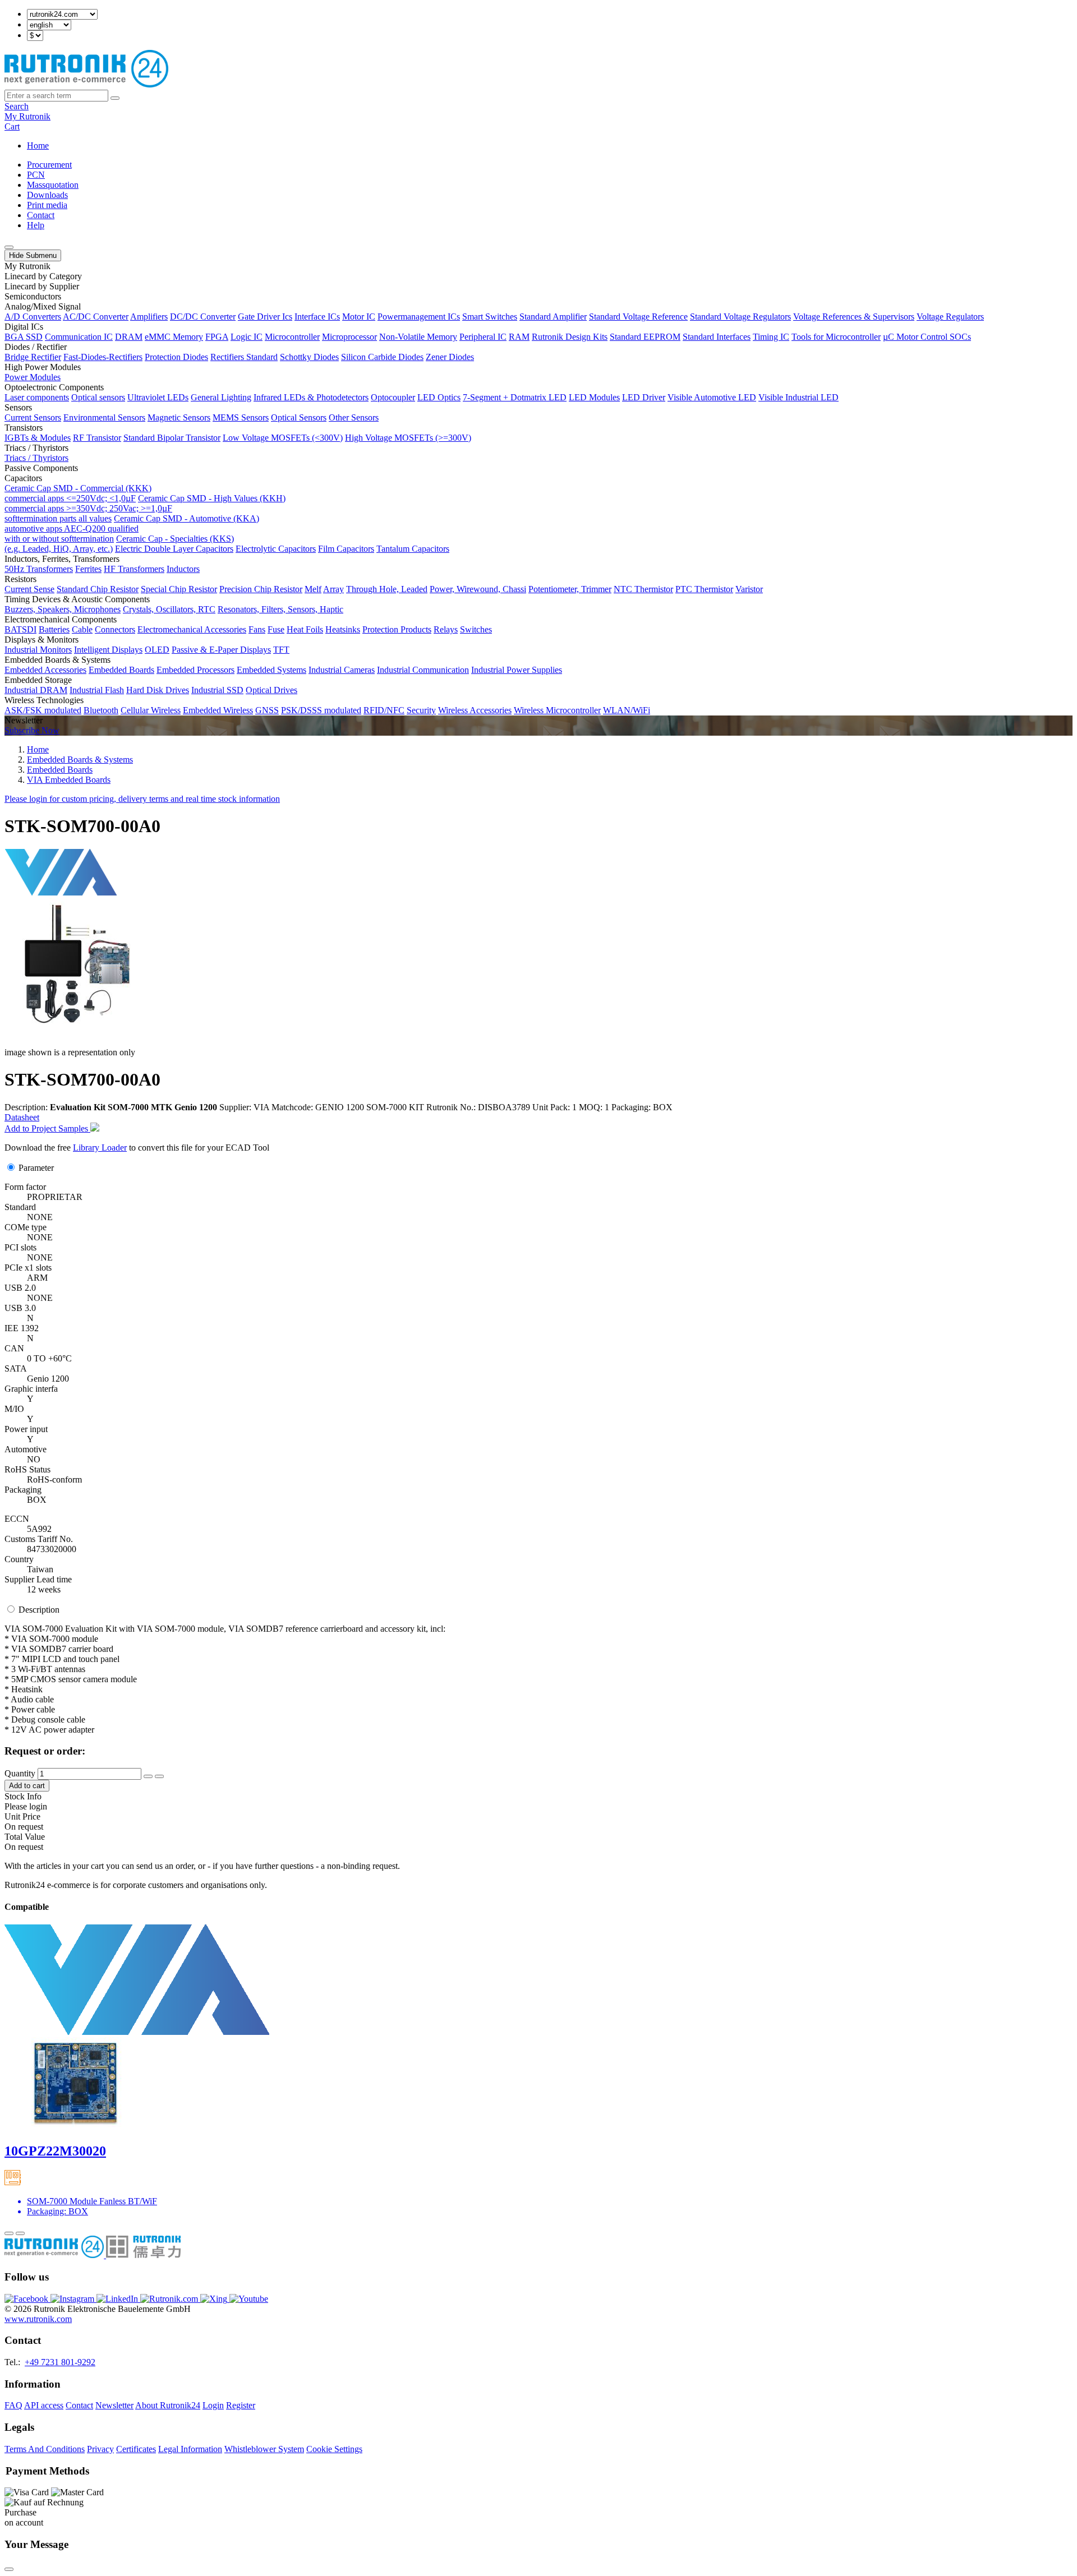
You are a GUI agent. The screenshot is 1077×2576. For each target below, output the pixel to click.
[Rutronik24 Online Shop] (86, 84)
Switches (476, 629)
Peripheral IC (483, 337)
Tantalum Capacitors (413, 549)
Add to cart (27, 1786)
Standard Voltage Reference (638, 317)
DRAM (129, 337)
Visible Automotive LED (712, 397)
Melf (313, 589)
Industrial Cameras (342, 670)
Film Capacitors (346, 549)
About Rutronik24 (168, 2405)
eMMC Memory (174, 337)
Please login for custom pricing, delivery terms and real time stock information (142, 799)
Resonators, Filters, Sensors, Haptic (280, 609)
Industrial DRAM (36, 690)
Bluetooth (101, 710)
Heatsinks (343, 629)
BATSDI (20, 629)
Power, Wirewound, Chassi (478, 589)
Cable (82, 629)
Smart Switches (490, 317)
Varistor (749, 589)
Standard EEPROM (645, 337)
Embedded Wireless (218, 710)
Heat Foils (305, 629)
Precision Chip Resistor (261, 589)
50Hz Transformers (39, 569)
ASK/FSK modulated (43, 710)
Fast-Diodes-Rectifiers (103, 357)
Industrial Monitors (38, 650)
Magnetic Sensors (179, 417)
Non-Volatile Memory (418, 337)
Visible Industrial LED (798, 397)
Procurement (49, 165)
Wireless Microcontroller (557, 710)
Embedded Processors (195, 670)
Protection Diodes (176, 357)
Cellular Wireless (151, 710)
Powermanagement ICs (419, 317)
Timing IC (771, 337)
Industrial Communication (423, 670)
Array (333, 589)
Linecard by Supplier (42, 286)
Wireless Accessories (475, 710)
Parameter (36, 1168)
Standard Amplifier (553, 317)
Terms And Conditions (45, 2449)
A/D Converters (33, 317)
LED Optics (439, 397)
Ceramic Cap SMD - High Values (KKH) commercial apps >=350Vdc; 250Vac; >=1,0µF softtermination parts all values (145, 508)
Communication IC (79, 337)
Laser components (37, 397)
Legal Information (190, 2449)
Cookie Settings (334, 2449)
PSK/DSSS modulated (321, 710)
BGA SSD (24, 337)
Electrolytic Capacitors (276, 549)
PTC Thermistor (704, 589)
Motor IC (359, 317)
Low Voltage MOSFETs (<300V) (283, 438)
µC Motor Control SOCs (927, 337)
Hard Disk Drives (158, 690)
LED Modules (594, 397)
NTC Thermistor (643, 589)
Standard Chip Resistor (98, 589)
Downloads (47, 195)
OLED (157, 650)
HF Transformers (134, 569)
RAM (519, 337)
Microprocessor (349, 337)
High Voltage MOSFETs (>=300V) (408, 438)
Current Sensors (33, 417)
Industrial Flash (97, 690)
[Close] (9, 2569)
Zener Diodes (450, 357)
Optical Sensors (299, 417)
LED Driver (644, 397)
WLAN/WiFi (627, 710)
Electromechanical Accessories (192, 629)
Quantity (20, 1773)
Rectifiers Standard (244, 357)
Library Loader (100, 1148)
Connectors (115, 629)
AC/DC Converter (96, 317)
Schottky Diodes (309, 357)
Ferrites (88, 569)
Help (36, 225)
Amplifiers (149, 317)
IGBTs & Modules (38, 438)
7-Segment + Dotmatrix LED (515, 397)
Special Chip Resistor (179, 589)
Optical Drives (271, 690)
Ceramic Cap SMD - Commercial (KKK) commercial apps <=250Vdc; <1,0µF (78, 493)
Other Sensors (354, 417)
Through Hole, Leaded (387, 589)
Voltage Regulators (950, 317)
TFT (281, 650)
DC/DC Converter (203, 317)
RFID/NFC (384, 710)
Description (39, 1610)
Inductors (183, 569)
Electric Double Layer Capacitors (174, 549)
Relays (446, 629)
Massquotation (53, 185)
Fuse (276, 629)
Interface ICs (317, 317)
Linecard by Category (43, 276)
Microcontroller (292, 337)
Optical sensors (98, 397)
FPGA (217, 337)
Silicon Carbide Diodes (382, 357)
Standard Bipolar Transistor (172, 438)
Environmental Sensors (104, 417)
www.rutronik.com (38, 2319)
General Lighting (221, 397)
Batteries (54, 629)
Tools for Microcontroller (836, 337)
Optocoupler (393, 397)
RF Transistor (97, 438)
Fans (257, 629)
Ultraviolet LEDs (158, 397)
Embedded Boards (121, 670)
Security (421, 710)
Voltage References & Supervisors (854, 317)
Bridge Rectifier (33, 357)
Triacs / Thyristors (36, 458)
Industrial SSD (217, 690)
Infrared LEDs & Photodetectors (311, 397)
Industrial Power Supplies (517, 670)
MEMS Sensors (241, 417)
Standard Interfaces (717, 337)
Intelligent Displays (108, 650)
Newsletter (114, 2405)
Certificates (136, 2449)
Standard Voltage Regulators (740, 317)
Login (213, 2405)
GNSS (267, 710)
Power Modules (33, 377)
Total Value (25, 1837)
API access (44, 2405)
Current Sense (29, 589)
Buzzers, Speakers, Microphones (63, 609)
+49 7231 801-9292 (60, 2362)
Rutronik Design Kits (570, 337)
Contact (41, 215)
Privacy (100, 2449)
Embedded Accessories (45, 670)
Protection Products (397, 629)
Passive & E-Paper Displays (221, 650)
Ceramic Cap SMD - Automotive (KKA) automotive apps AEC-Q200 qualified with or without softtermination (132, 528)
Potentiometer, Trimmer (570, 589)
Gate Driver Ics (265, 317)
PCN (36, 175)
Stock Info (23, 1796)
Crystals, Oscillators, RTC (169, 609)
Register (241, 2405)
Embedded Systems (271, 670)
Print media (47, 205)
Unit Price (22, 1816)
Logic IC (247, 337)
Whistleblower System (264, 2449)
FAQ (13, 2405)
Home (38, 146)
